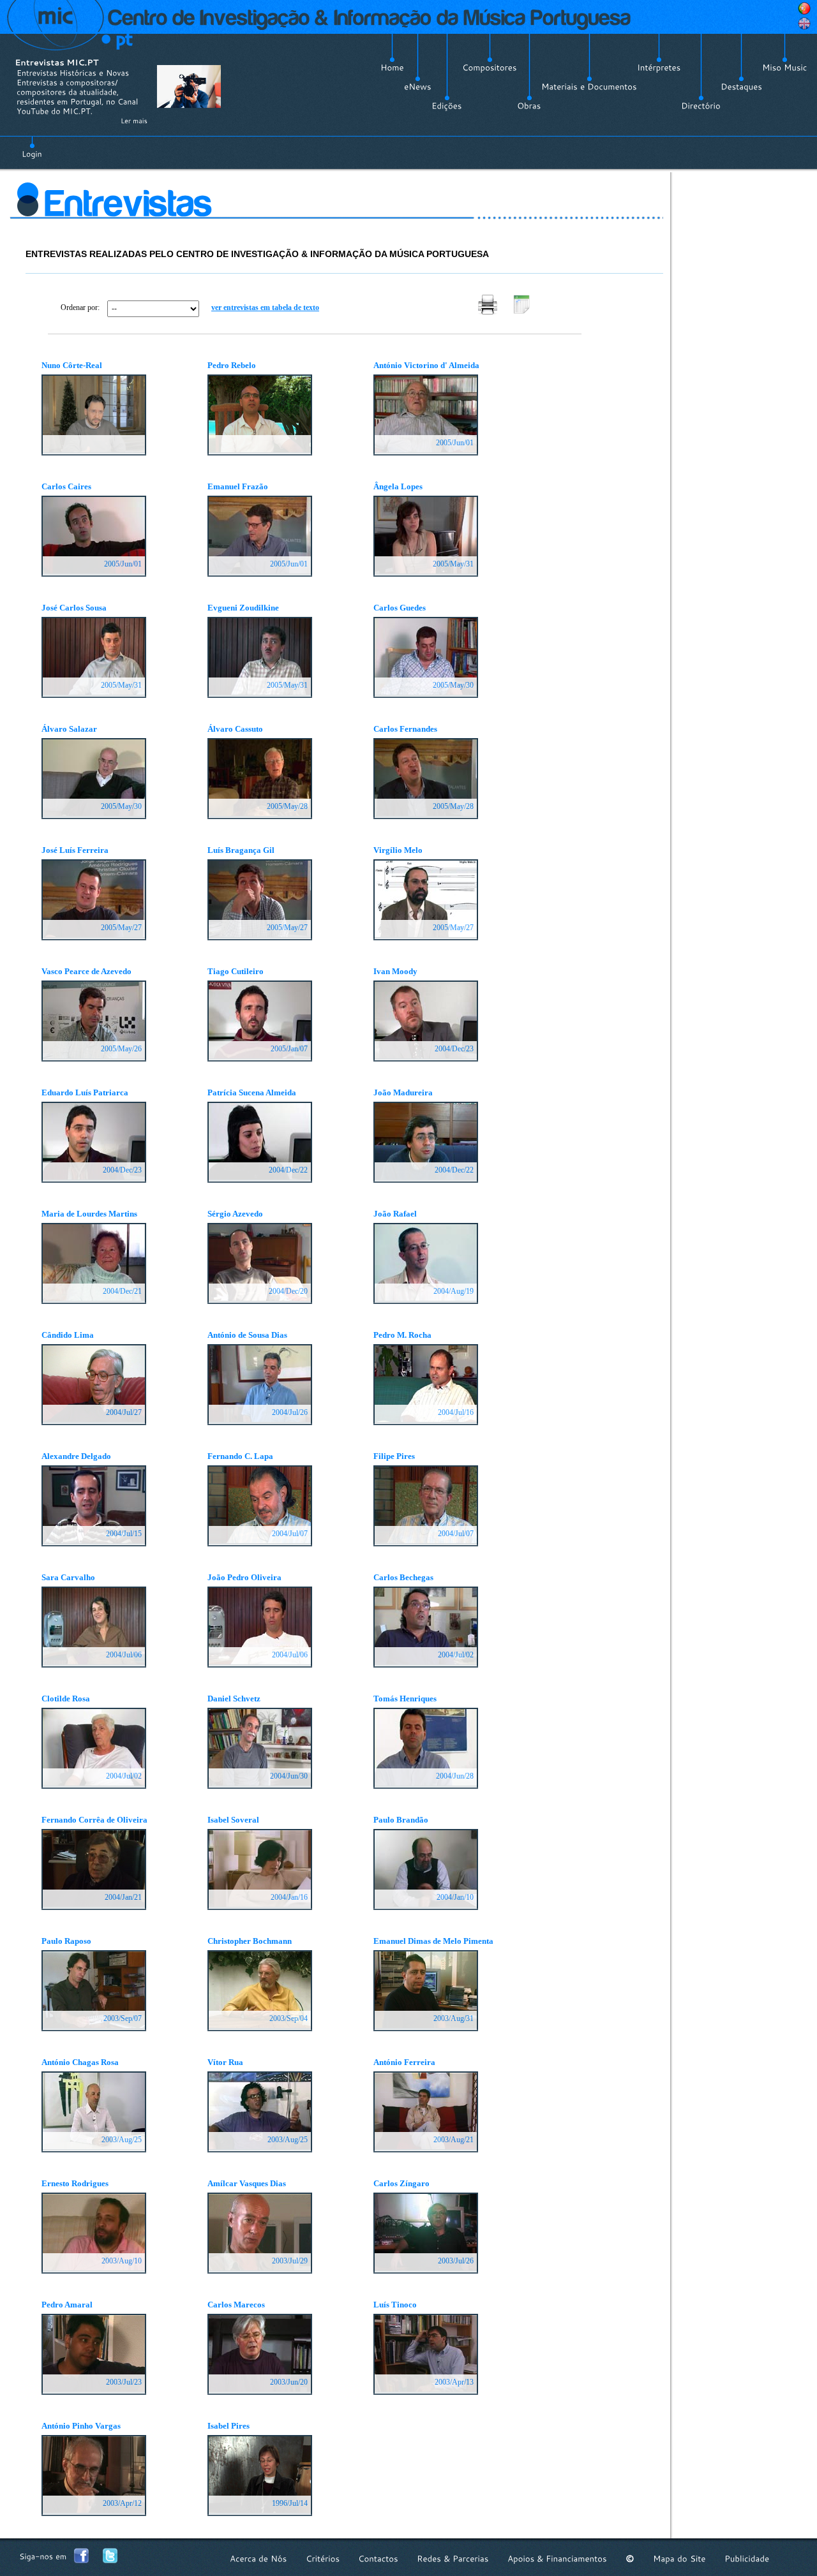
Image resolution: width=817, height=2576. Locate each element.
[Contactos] (378, 2558)
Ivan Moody (395, 971)
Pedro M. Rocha (402, 1335)
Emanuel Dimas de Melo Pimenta (433, 1941)
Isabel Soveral (233, 1820)
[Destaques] (741, 87)
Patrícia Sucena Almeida (252, 1092)
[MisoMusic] (785, 68)
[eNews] (418, 87)
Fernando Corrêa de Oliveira (94, 1820)
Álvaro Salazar (69, 729)
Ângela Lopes (398, 486)
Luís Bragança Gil (241, 850)
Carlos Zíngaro (401, 2183)
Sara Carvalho (68, 1577)
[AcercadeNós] (259, 2558)
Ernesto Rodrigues (75, 2183)
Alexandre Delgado (76, 1456)
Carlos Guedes (400, 608)
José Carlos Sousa (74, 608)
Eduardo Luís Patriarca (85, 1092)
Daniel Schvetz (234, 1699)
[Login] (32, 147)
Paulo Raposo (66, 1941)
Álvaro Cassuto (235, 729)
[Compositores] (490, 68)
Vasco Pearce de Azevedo (86, 971)
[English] (804, 24)
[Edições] (447, 106)
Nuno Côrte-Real (72, 365)
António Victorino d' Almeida (426, 365)
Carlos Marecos (236, 2305)
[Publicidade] (747, 2558)
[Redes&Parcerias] (453, 2558)
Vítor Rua (225, 2062)
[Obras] (529, 106)
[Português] (804, 8)
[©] (630, 2558)
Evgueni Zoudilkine (243, 608)
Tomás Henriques (405, 1699)
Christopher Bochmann (250, 1941)
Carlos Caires (66, 486)
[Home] (392, 68)
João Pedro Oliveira (244, 1577)
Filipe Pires (394, 1456)
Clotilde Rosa (66, 1699)
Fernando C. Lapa (240, 1456)
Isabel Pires (229, 2426)
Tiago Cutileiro (236, 971)
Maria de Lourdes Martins (89, 1214)
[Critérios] (323, 2558)
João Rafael (395, 1214)
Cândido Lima (68, 1335)
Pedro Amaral (67, 2305)
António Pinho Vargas (81, 2426)
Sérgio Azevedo (235, 1214)
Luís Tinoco (395, 2305)
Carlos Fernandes (405, 729)
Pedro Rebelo (232, 365)
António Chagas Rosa (80, 2062)
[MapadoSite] (679, 2558)
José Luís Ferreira (75, 850)
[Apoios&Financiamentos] (557, 2558)
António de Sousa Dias (247, 1335)
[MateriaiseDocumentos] (589, 87)
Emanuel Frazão (238, 486)
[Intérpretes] (659, 68)
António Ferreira (404, 2062)
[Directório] (701, 106)
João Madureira (403, 1092)
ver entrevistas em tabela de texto (265, 307)
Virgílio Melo (398, 850)
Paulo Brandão (401, 1820)
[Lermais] (134, 121)
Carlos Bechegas (403, 1577)
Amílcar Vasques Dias (247, 2183)
